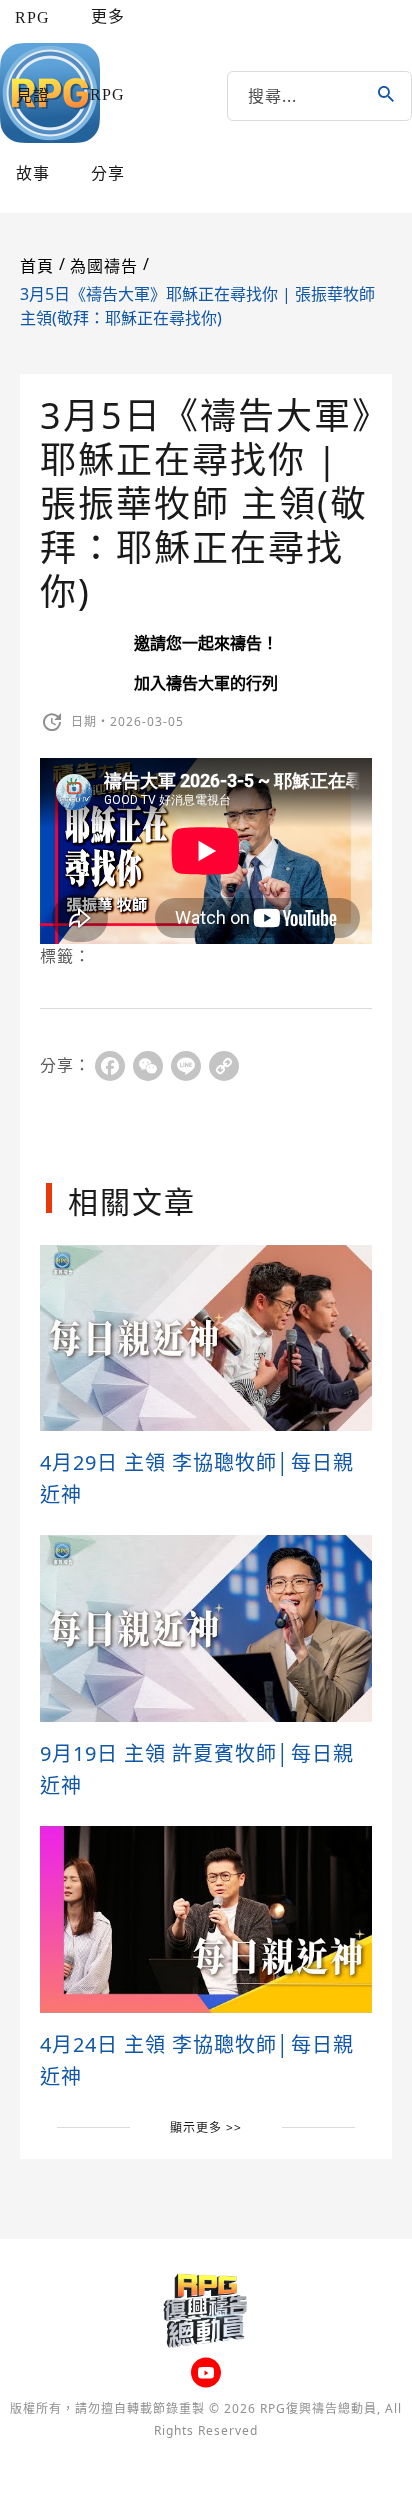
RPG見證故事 (32, 95)
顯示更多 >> (206, 2127)
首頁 (37, 266)
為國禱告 (104, 266)
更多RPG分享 (107, 95)
